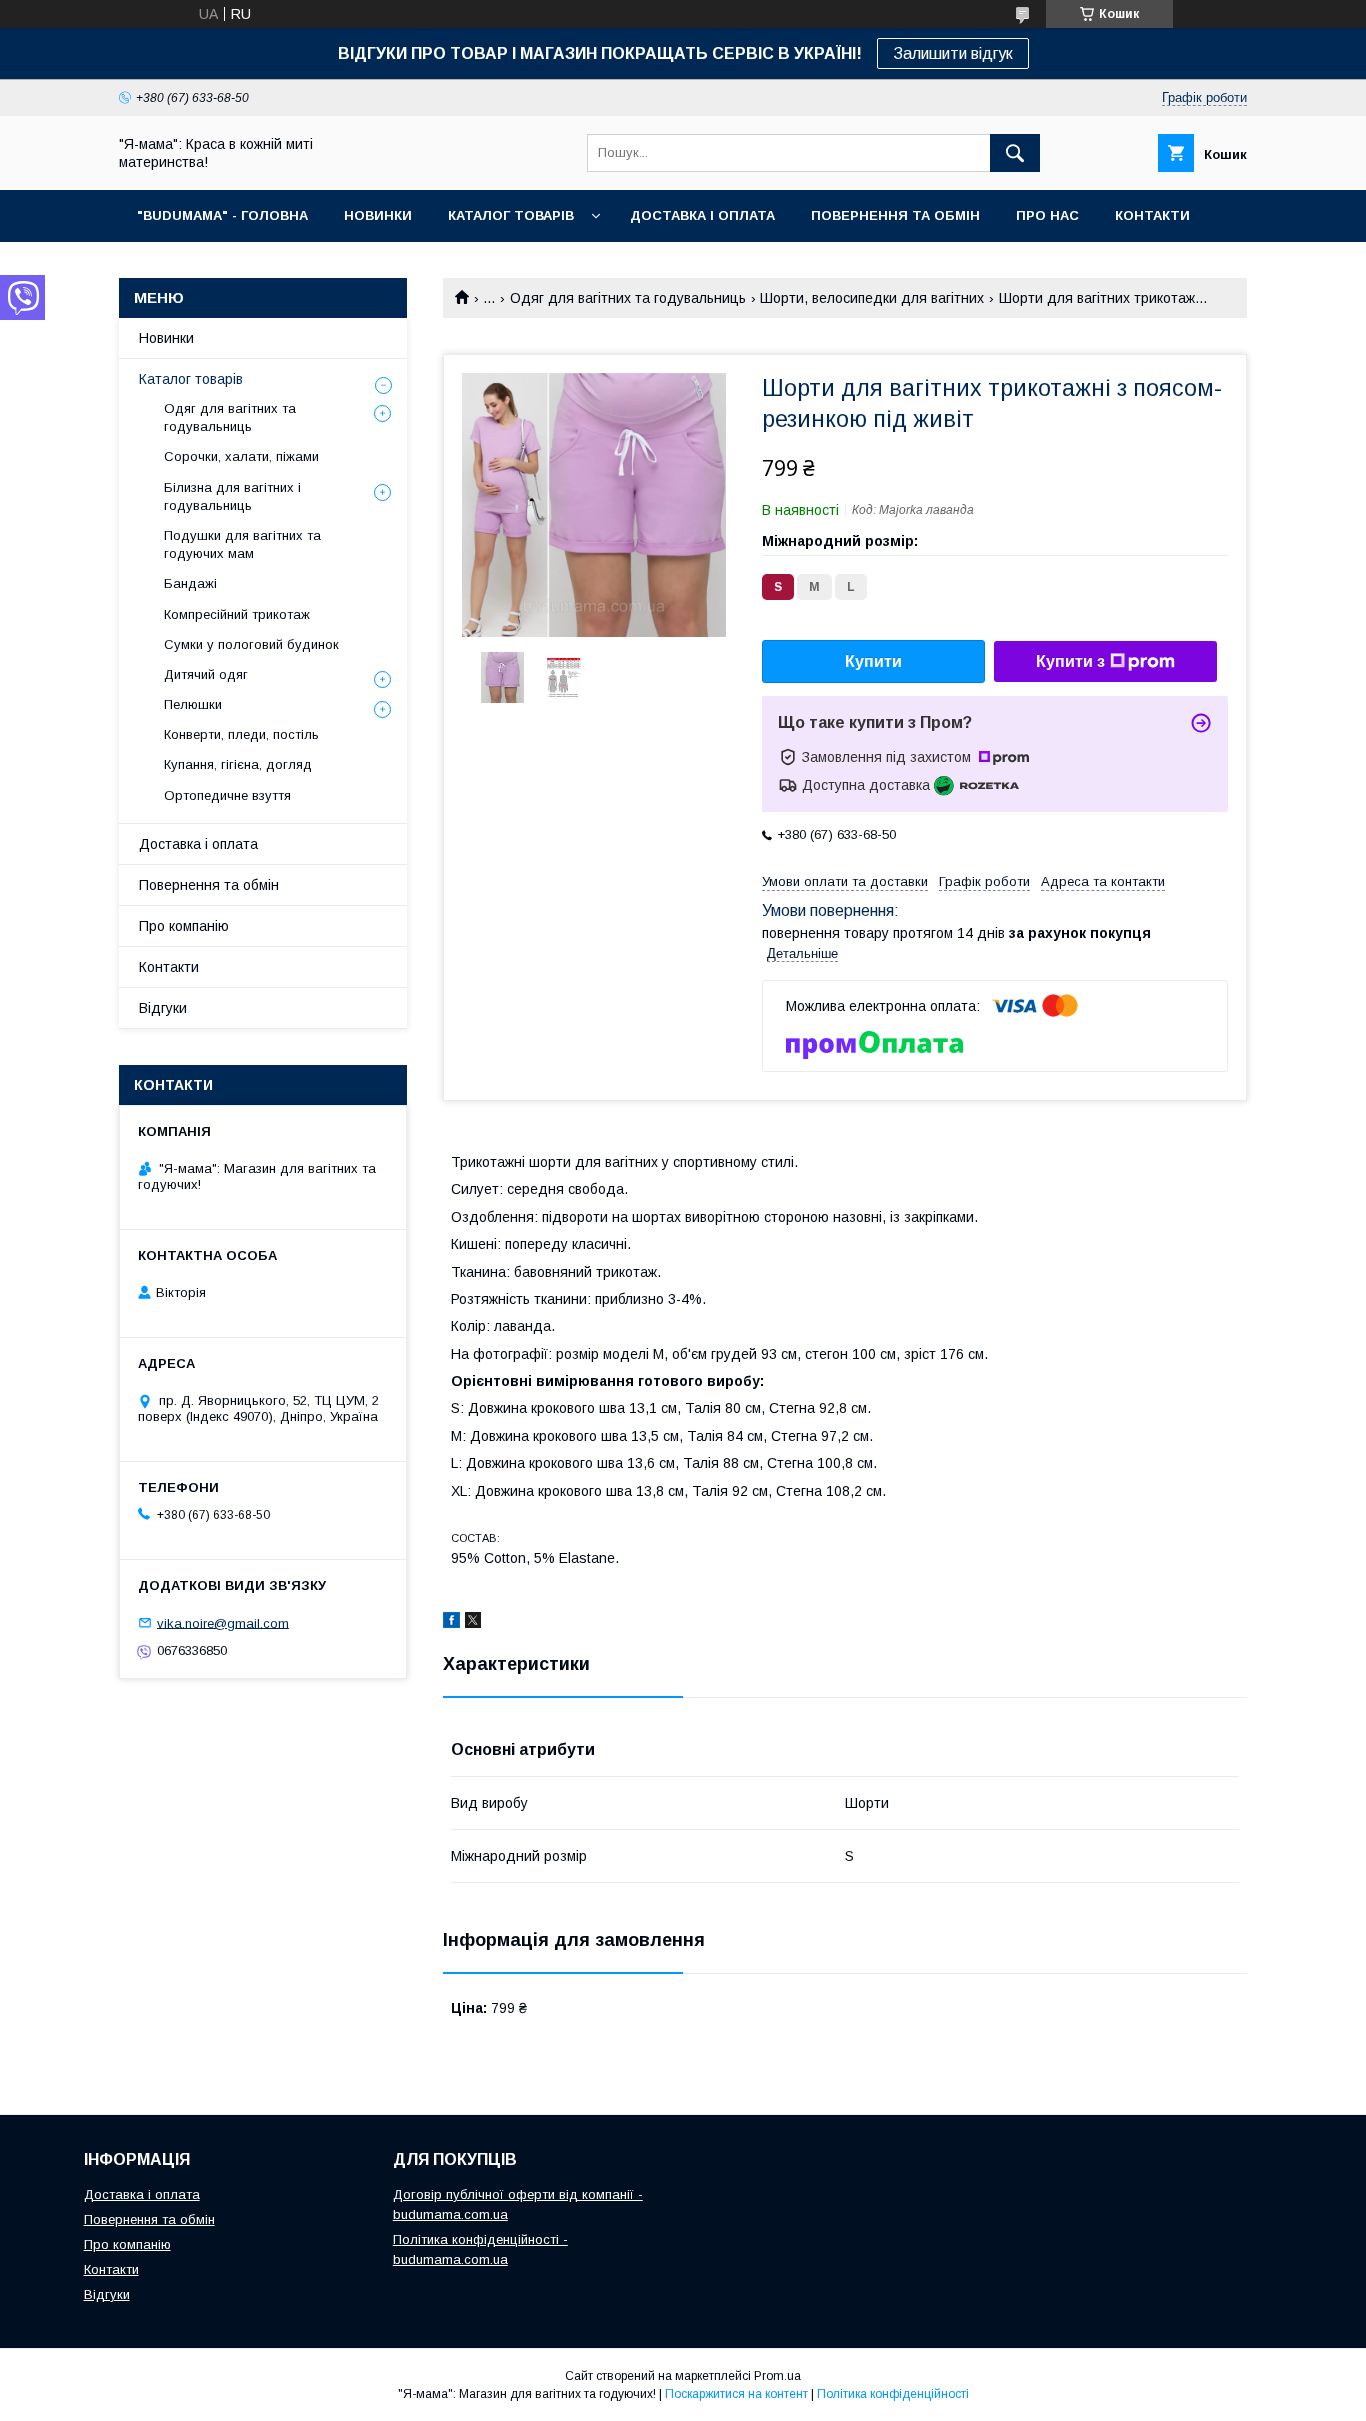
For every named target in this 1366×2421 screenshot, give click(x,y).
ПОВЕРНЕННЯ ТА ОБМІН (895, 215)
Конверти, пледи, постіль (241, 734)
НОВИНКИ (378, 215)
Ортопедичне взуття (227, 795)
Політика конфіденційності (893, 2394)
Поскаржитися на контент (736, 2394)
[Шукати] (1015, 153)
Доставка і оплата (198, 844)
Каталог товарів (191, 379)
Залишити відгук (953, 53)
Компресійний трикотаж (237, 614)
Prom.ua (777, 2376)
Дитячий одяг (206, 674)
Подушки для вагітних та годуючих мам (242, 544)
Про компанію (184, 926)
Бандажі (190, 583)
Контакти (169, 967)
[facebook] (451, 1623)
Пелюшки (193, 704)
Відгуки (163, 1008)
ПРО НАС (1047, 215)
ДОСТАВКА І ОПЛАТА (702, 215)
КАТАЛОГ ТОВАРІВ (511, 215)
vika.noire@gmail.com (223, 1622)
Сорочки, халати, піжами (241, 456)
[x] (473, 1623)
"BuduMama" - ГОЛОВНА (222, 215)
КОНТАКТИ (1152, 215)
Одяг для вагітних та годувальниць (628, 298)
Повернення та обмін (209, 885)
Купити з (1070, 661)
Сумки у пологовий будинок (251, 644)
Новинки (166, 338)
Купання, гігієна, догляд (238, 764)
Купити (873, 661)
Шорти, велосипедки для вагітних (872, 298)
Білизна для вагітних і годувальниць (232, 496)
